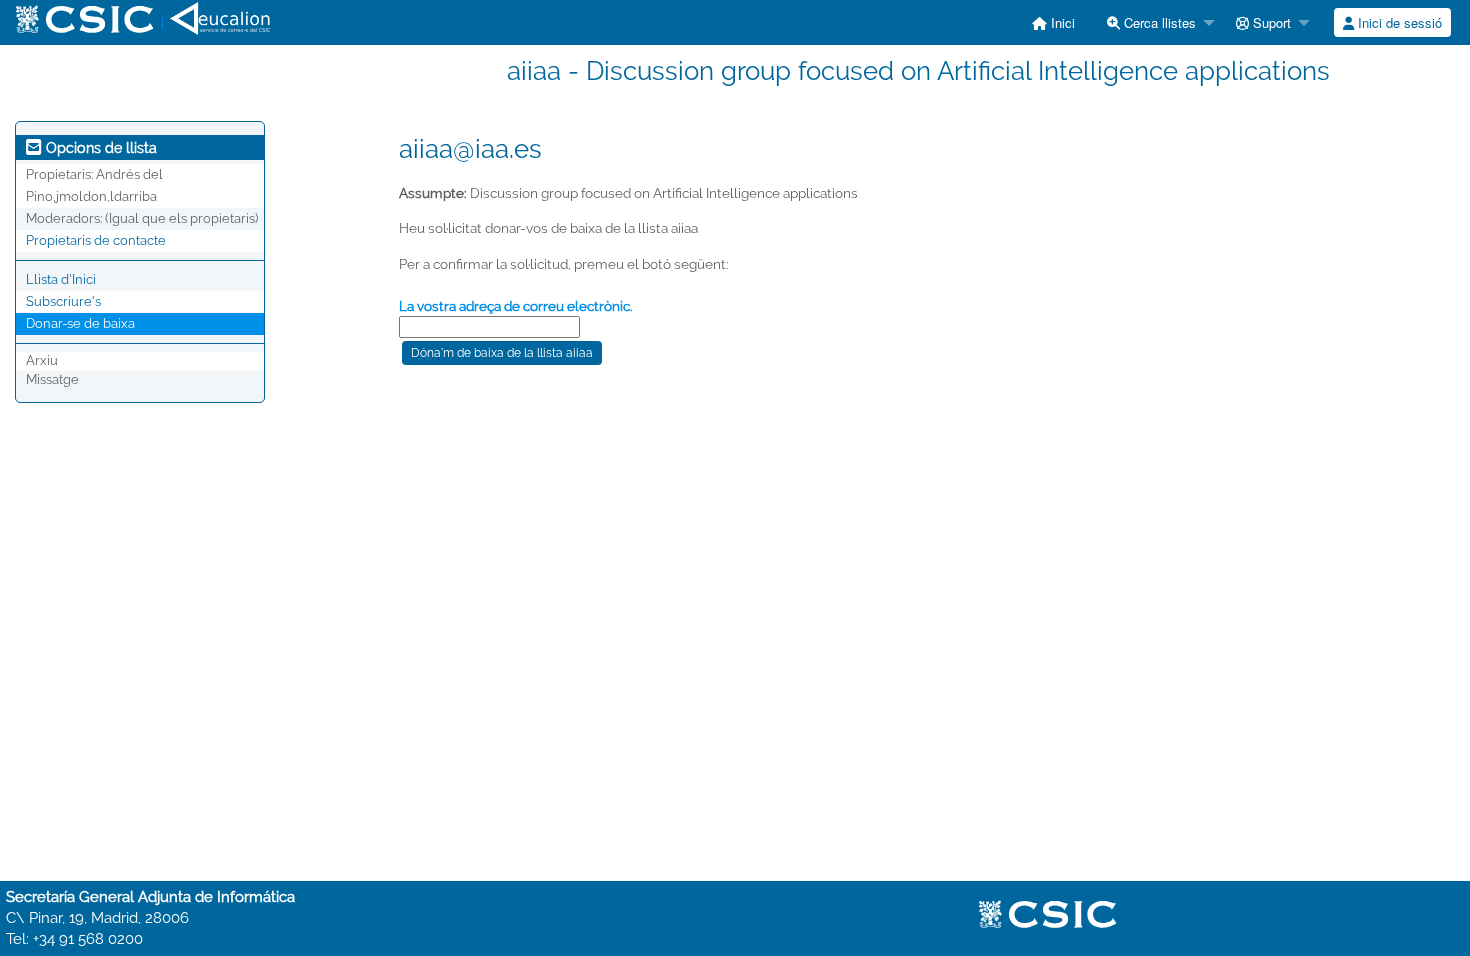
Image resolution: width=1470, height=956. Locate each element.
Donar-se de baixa (80, 323)
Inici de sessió (1398, 22)
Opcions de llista (99, 148)
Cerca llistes (1158, 22)
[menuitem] (1053, 22)
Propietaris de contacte (96, 240)
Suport (1270, 22)
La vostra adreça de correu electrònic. (516, 306)
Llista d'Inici (61, 279)
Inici (1061, 22)
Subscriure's (63, 301)
